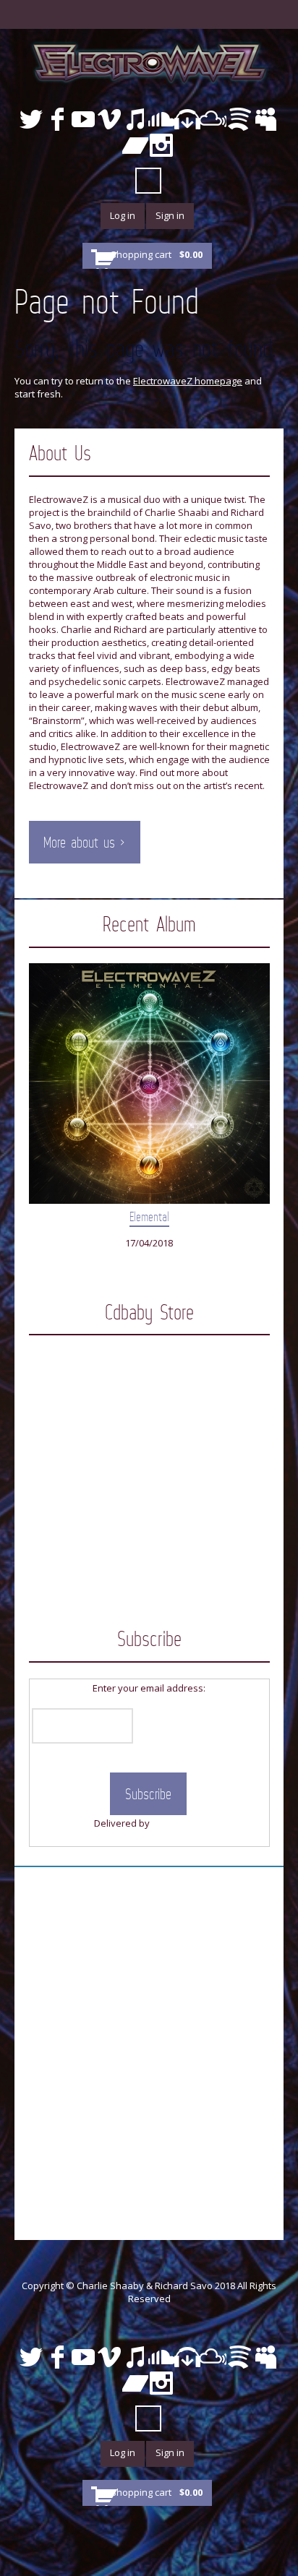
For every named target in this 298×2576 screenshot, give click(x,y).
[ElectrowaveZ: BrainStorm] (149, 1533)
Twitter (31, 119)
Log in (123, 215)
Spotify (239, 119)
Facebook (57, 119)
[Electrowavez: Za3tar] (149, 1411)
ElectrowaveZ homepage (188, 381)
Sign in (170, 215)
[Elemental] (149, 1084)
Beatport (187, 119)
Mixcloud (213, 119)
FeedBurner (178, 1823)
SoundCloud (161, 119)
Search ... (148, 181)
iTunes (135, 119)
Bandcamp (135, 145)
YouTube (83, 119)
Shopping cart (157, 254)
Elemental (149, 1217)
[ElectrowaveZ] (149, 62)
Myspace (265, 119)
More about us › (84, 843)
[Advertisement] (149, 2030)
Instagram (161, 145)
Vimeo (109, 119)
